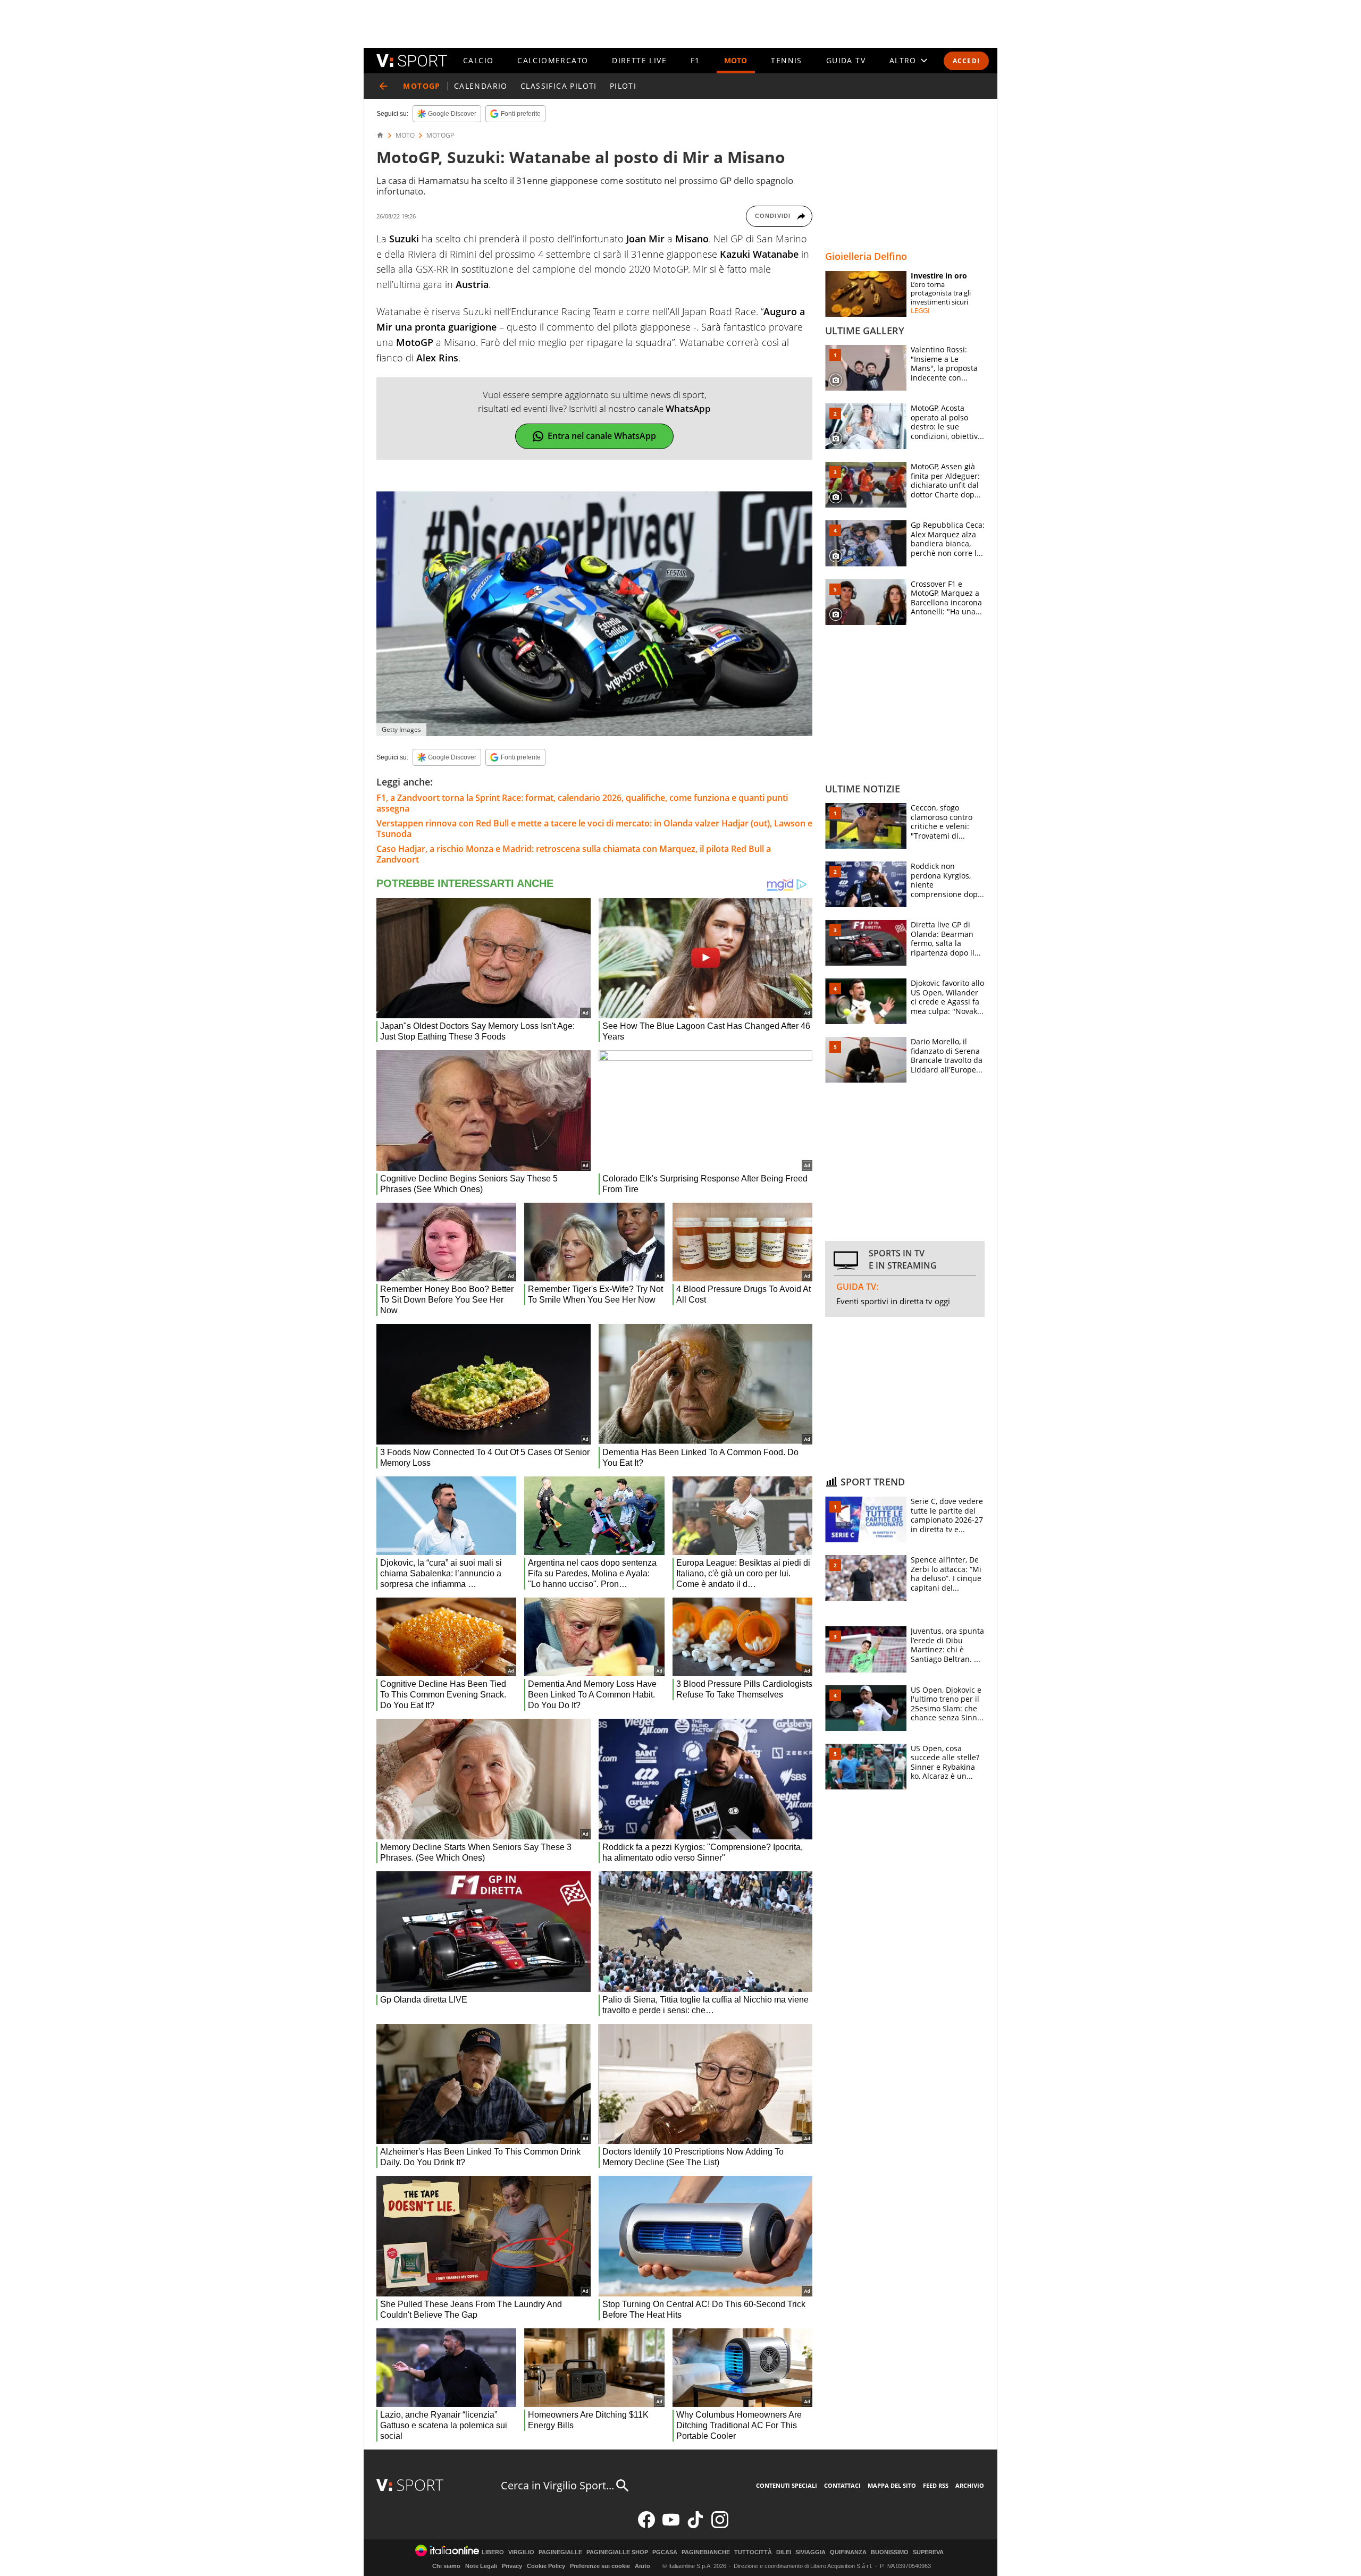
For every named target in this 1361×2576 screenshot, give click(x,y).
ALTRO (903, 60)
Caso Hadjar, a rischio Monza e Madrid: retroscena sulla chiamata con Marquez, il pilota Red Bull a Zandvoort (574, 854)
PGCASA (665, 2552)
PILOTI (623, 86)
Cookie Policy (546, 2566)
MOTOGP (440, 136)
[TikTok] (695, 2526)
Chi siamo (446, 2566)
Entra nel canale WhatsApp (602, 436)
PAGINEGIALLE (560, 2552)
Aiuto (642, 2566)
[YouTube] (671, 2526)
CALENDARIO (481, 86)
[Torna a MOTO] (383, 86)
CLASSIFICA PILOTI (559, 86)
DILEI (784, 2552)
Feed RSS (936, 2485)
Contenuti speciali (787, 2485)
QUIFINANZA (848, 2552)
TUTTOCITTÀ (753, 2552)
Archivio (970, 2485)
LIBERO (493, 2552)
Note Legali (481, 2566)
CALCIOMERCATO (553, 60)
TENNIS (786, 60)
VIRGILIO (521, 2552)
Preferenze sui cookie (600, 2566)
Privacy (512, 2566)
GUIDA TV (846, 60)
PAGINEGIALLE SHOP (617, 2552)
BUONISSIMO (890, 2552)
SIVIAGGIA (810, 2552)
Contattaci (842, 2485)
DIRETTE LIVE (639, 60)
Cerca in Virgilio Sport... (557, 2485)
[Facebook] (646, 2526)
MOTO (736, 60)
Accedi (966, 61)
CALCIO (478, 60)
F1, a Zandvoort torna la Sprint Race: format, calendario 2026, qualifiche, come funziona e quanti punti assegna (582, 803)
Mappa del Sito (892, 2485)
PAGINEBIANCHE (706, 2552)
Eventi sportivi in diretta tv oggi (893, 1301)
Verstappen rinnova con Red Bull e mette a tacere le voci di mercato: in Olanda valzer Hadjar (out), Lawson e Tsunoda (594, 829)
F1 (695, 60)
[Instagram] (720, 2526)
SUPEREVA (928, 2552)
